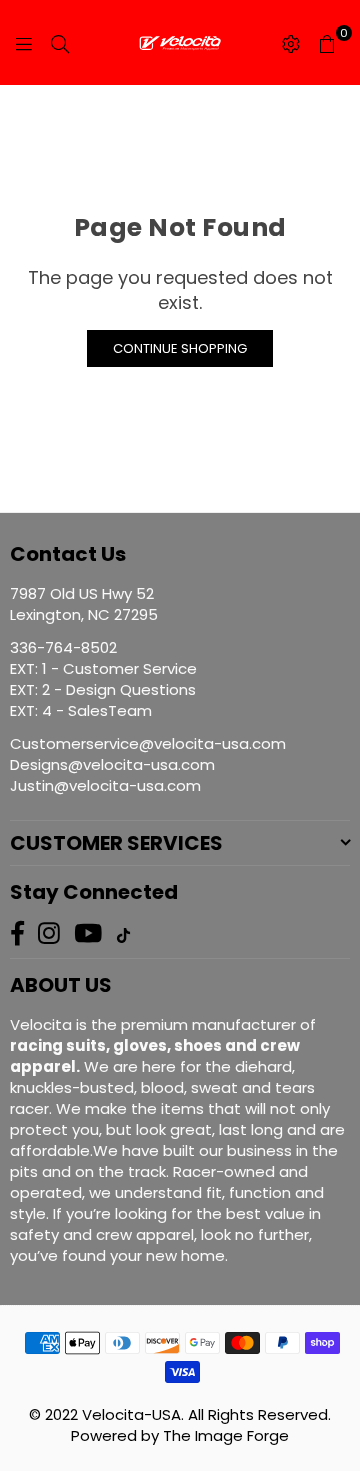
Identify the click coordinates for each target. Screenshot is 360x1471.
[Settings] (291, 43)
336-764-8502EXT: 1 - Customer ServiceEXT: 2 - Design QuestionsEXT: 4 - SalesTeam (103, 679)
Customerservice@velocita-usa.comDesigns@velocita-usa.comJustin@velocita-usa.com (148, 764)
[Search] (60, 43)
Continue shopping (180, 348)
